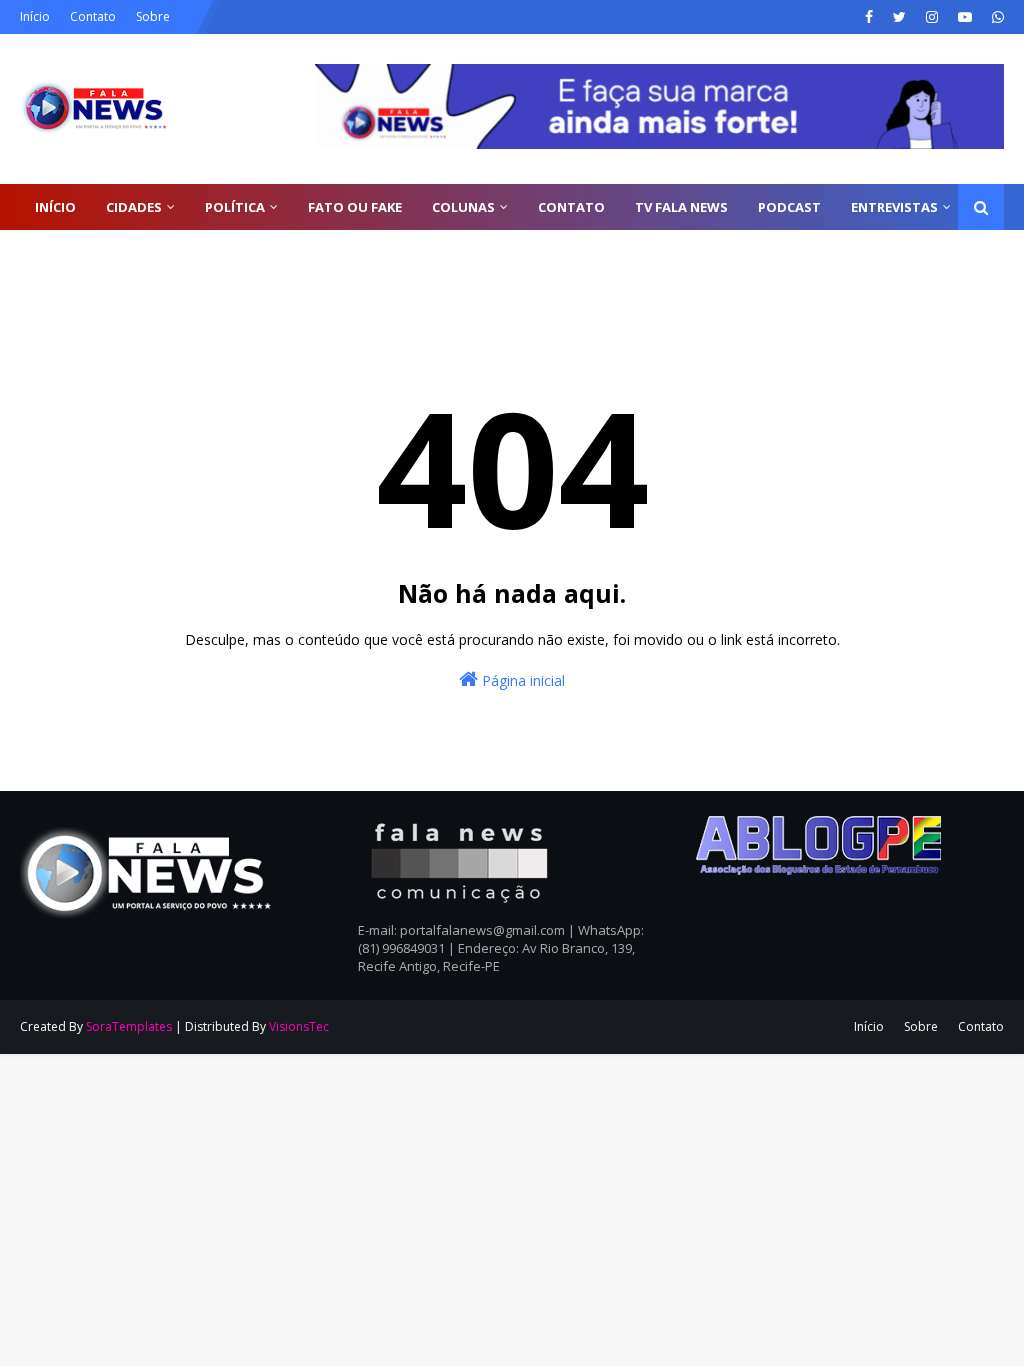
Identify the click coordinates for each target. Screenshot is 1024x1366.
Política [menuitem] (235, 207)
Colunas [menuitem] (463, 207)
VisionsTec (299, 1026)
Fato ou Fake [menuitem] (355, 207)
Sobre (153, 16)
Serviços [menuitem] (66, 253)
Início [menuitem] (55, 207)
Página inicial (521, 680)
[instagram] (932, 17)
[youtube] (965, 17)
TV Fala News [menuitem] (681, 207)
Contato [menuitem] (571, 207)
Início (35, 16)
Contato (93, 16)
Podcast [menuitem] (789, 207)
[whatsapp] (995, 17)
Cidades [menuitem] (134, 207)
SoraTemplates (129, 1026)
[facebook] (869, 17)
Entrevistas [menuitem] (894, 207)
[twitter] (899, 17)
